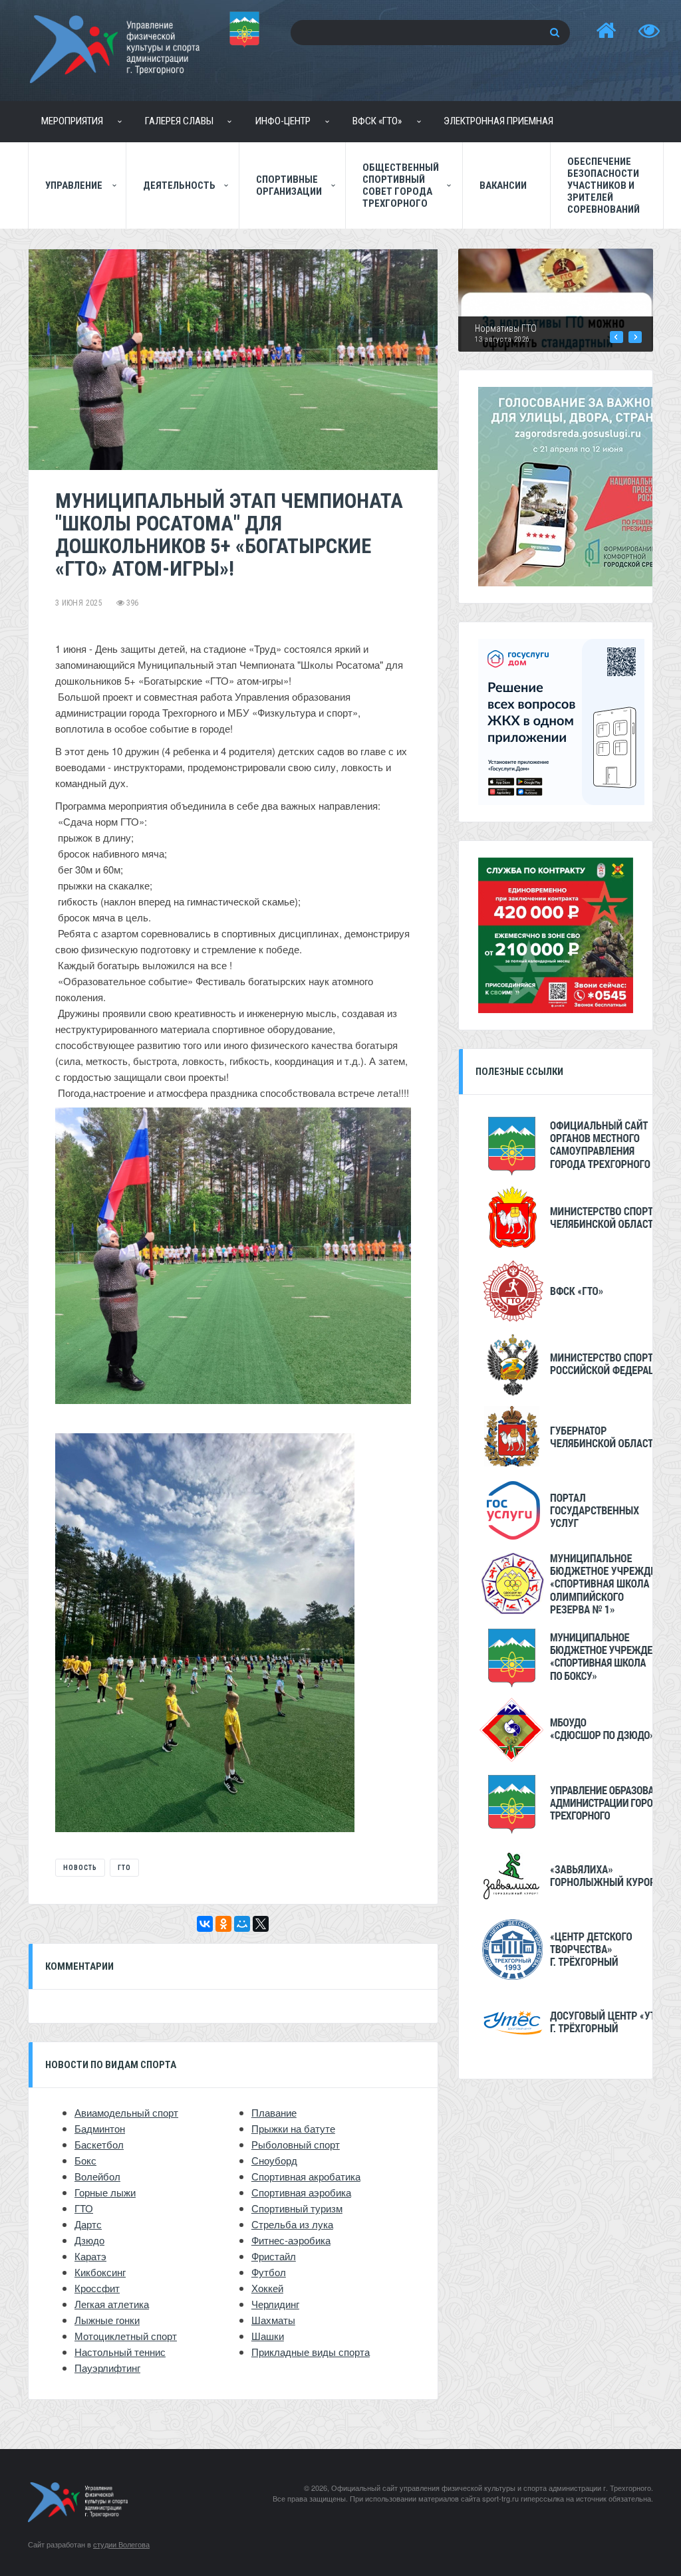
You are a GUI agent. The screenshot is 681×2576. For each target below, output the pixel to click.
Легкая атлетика (112, 2304)
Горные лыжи (105, 2192)
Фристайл (274, 2256)
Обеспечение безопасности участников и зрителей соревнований (604, 185)
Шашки (268, 2336)
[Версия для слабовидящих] (649, 31)
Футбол (269, 2272)
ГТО (124, 1868)
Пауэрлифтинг (107, 2368)
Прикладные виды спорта (311, 2352)
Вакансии (503, 185)
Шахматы (273, 2320)
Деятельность (179, 185)
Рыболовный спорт (296, 2144)
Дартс (88, 2224)
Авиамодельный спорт (126, 2112)
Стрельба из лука (292, 2224)
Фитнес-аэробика (291, 2240)
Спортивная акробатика (306, 2176)
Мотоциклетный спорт (126, 2336)
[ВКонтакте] (205, 1924)
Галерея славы (179, 121)
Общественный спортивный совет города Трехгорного (401, 185)
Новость (80, 1868)
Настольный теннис (120, 2352)
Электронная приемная (498, 121)
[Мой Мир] (242, 1924)
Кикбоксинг (100, 2272)
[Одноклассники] (223, 1924)
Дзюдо (89, 2240)
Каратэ (90, 2256)
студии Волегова (121, 2544)
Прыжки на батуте (293, 2128)
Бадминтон (100, 2128)
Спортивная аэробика (301, 2192)
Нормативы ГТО (506, 328)
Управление (74, 185)
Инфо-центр (283, 121)
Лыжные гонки (107, 2320)
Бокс (85, 2160)
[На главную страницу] (606, 31)
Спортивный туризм (297, 2208)
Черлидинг (275, 2304)
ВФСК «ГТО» (377, 121)
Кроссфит (97, 2288)
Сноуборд (274, 2160)
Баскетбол (99, 2144)
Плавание (274, 2112)
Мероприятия (72, 121)
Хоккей (267, 2288)
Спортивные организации (289, 185)
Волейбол (97, 2176)
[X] (261, 1924)
